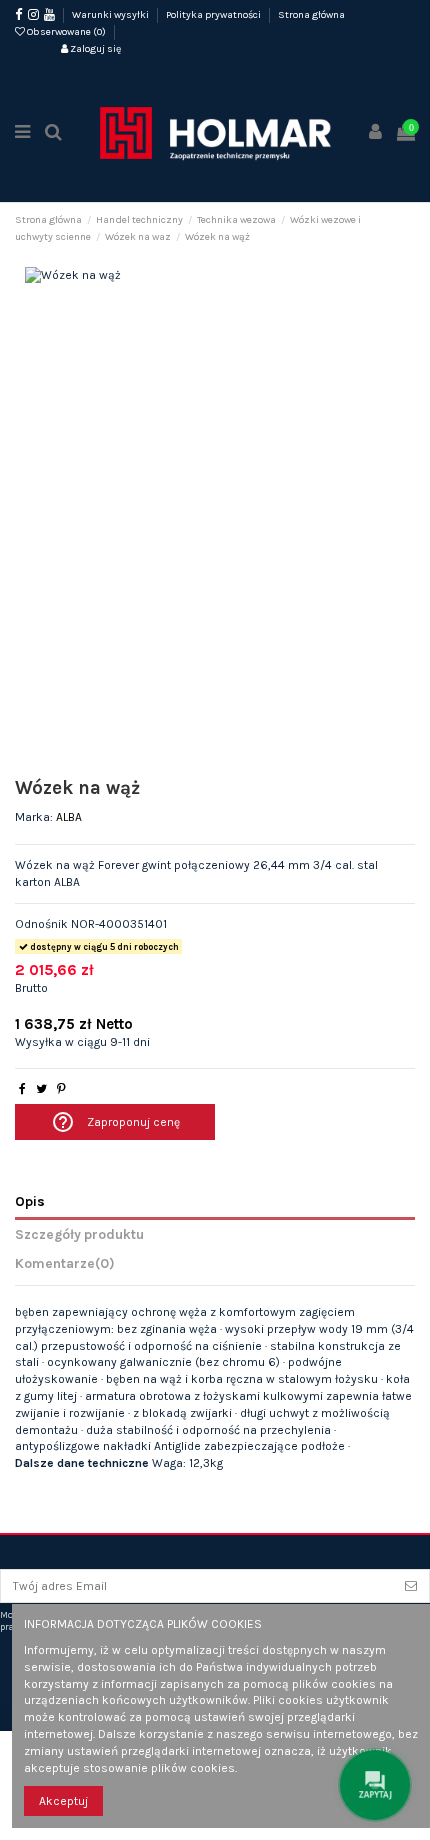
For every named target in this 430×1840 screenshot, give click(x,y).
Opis (30, 1201)
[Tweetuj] (41, 1089)
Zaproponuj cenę (115, 1122)
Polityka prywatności (214, 15)
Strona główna (311, 15)
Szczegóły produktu (79, 1234)
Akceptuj (63, 1801)
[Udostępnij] (22, 1089)
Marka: (34, 817)
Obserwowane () (66, 32)
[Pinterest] (61, 1089)
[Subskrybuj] (411, 1586)
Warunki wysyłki (111, 15)
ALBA (69, 817)
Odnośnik (41, 924)
